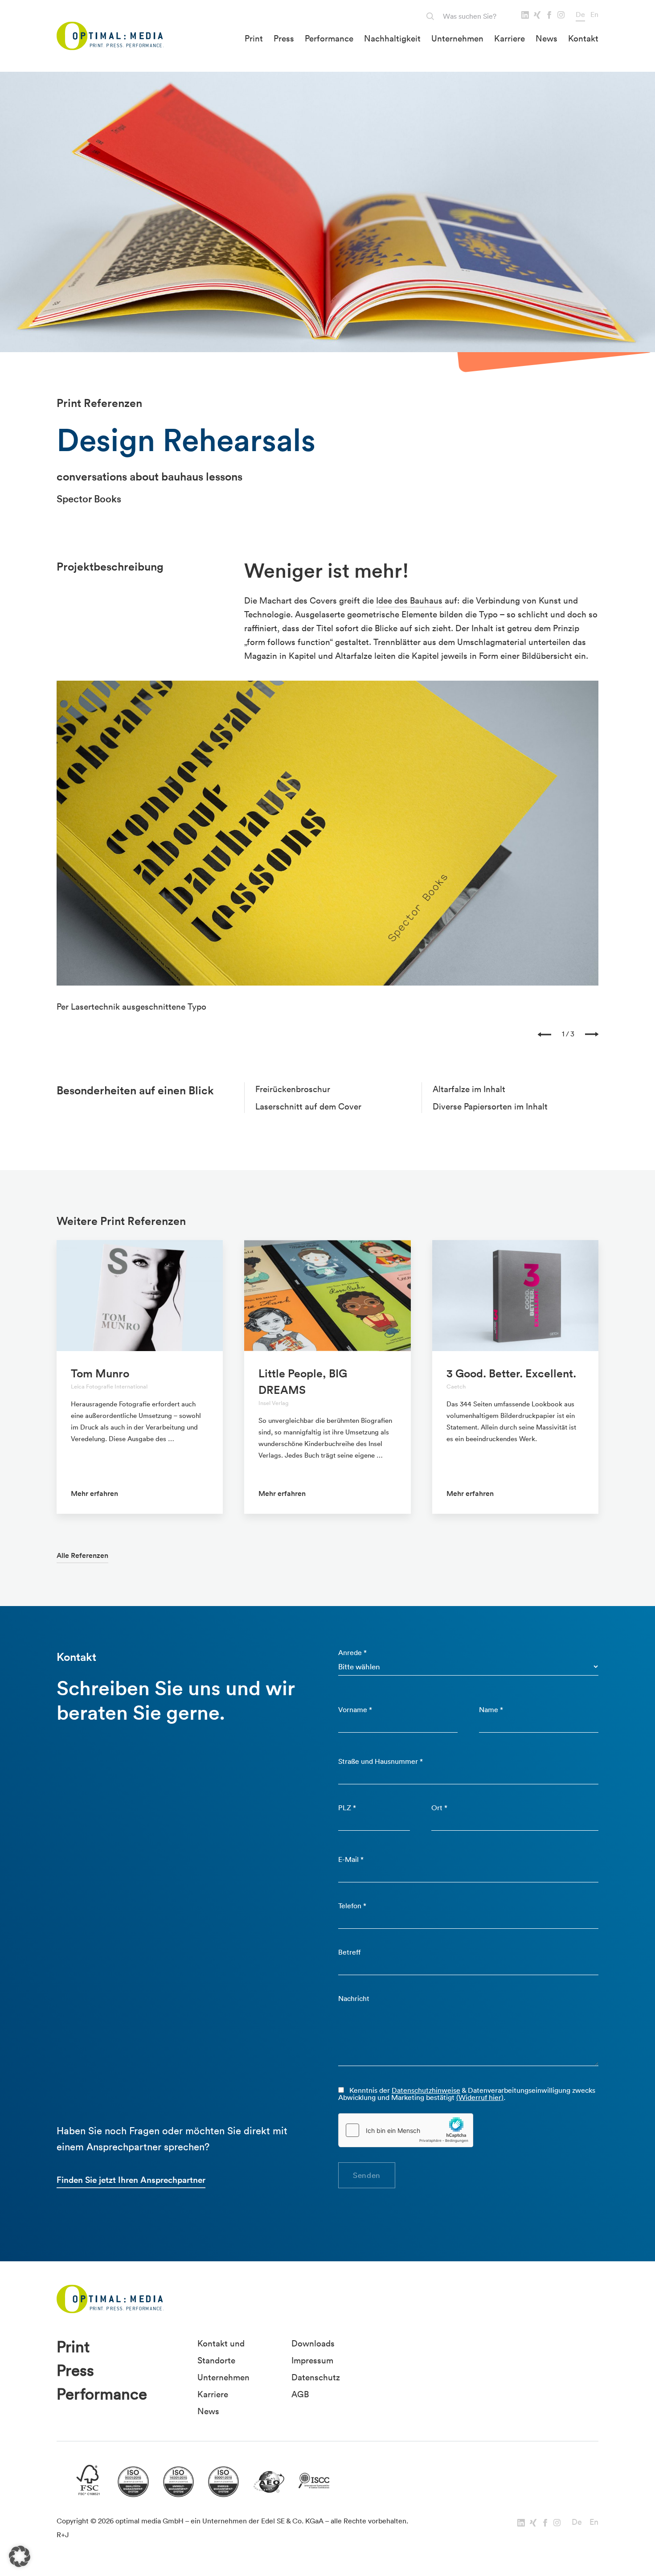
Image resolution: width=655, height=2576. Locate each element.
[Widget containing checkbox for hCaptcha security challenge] (406, 2130)
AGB (300, 2394)
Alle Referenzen (82, 1555)
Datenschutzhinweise (426, 2090)
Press (284, 38)
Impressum (312, 2360)
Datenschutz (316, 2377)
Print (254, 38)
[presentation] (544, 1034)
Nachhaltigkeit (392, 38)
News (547, 38)
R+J (63, 2535)
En (594, 14)
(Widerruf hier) (480, 2097)
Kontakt (583, 38)
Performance (329, 38)
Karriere (510, 38)
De (580, 14)
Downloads (313, 2343)
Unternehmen (457, 38)
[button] (20, 2556)
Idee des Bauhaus (409, 600)
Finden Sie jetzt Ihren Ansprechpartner (131, 2180)
